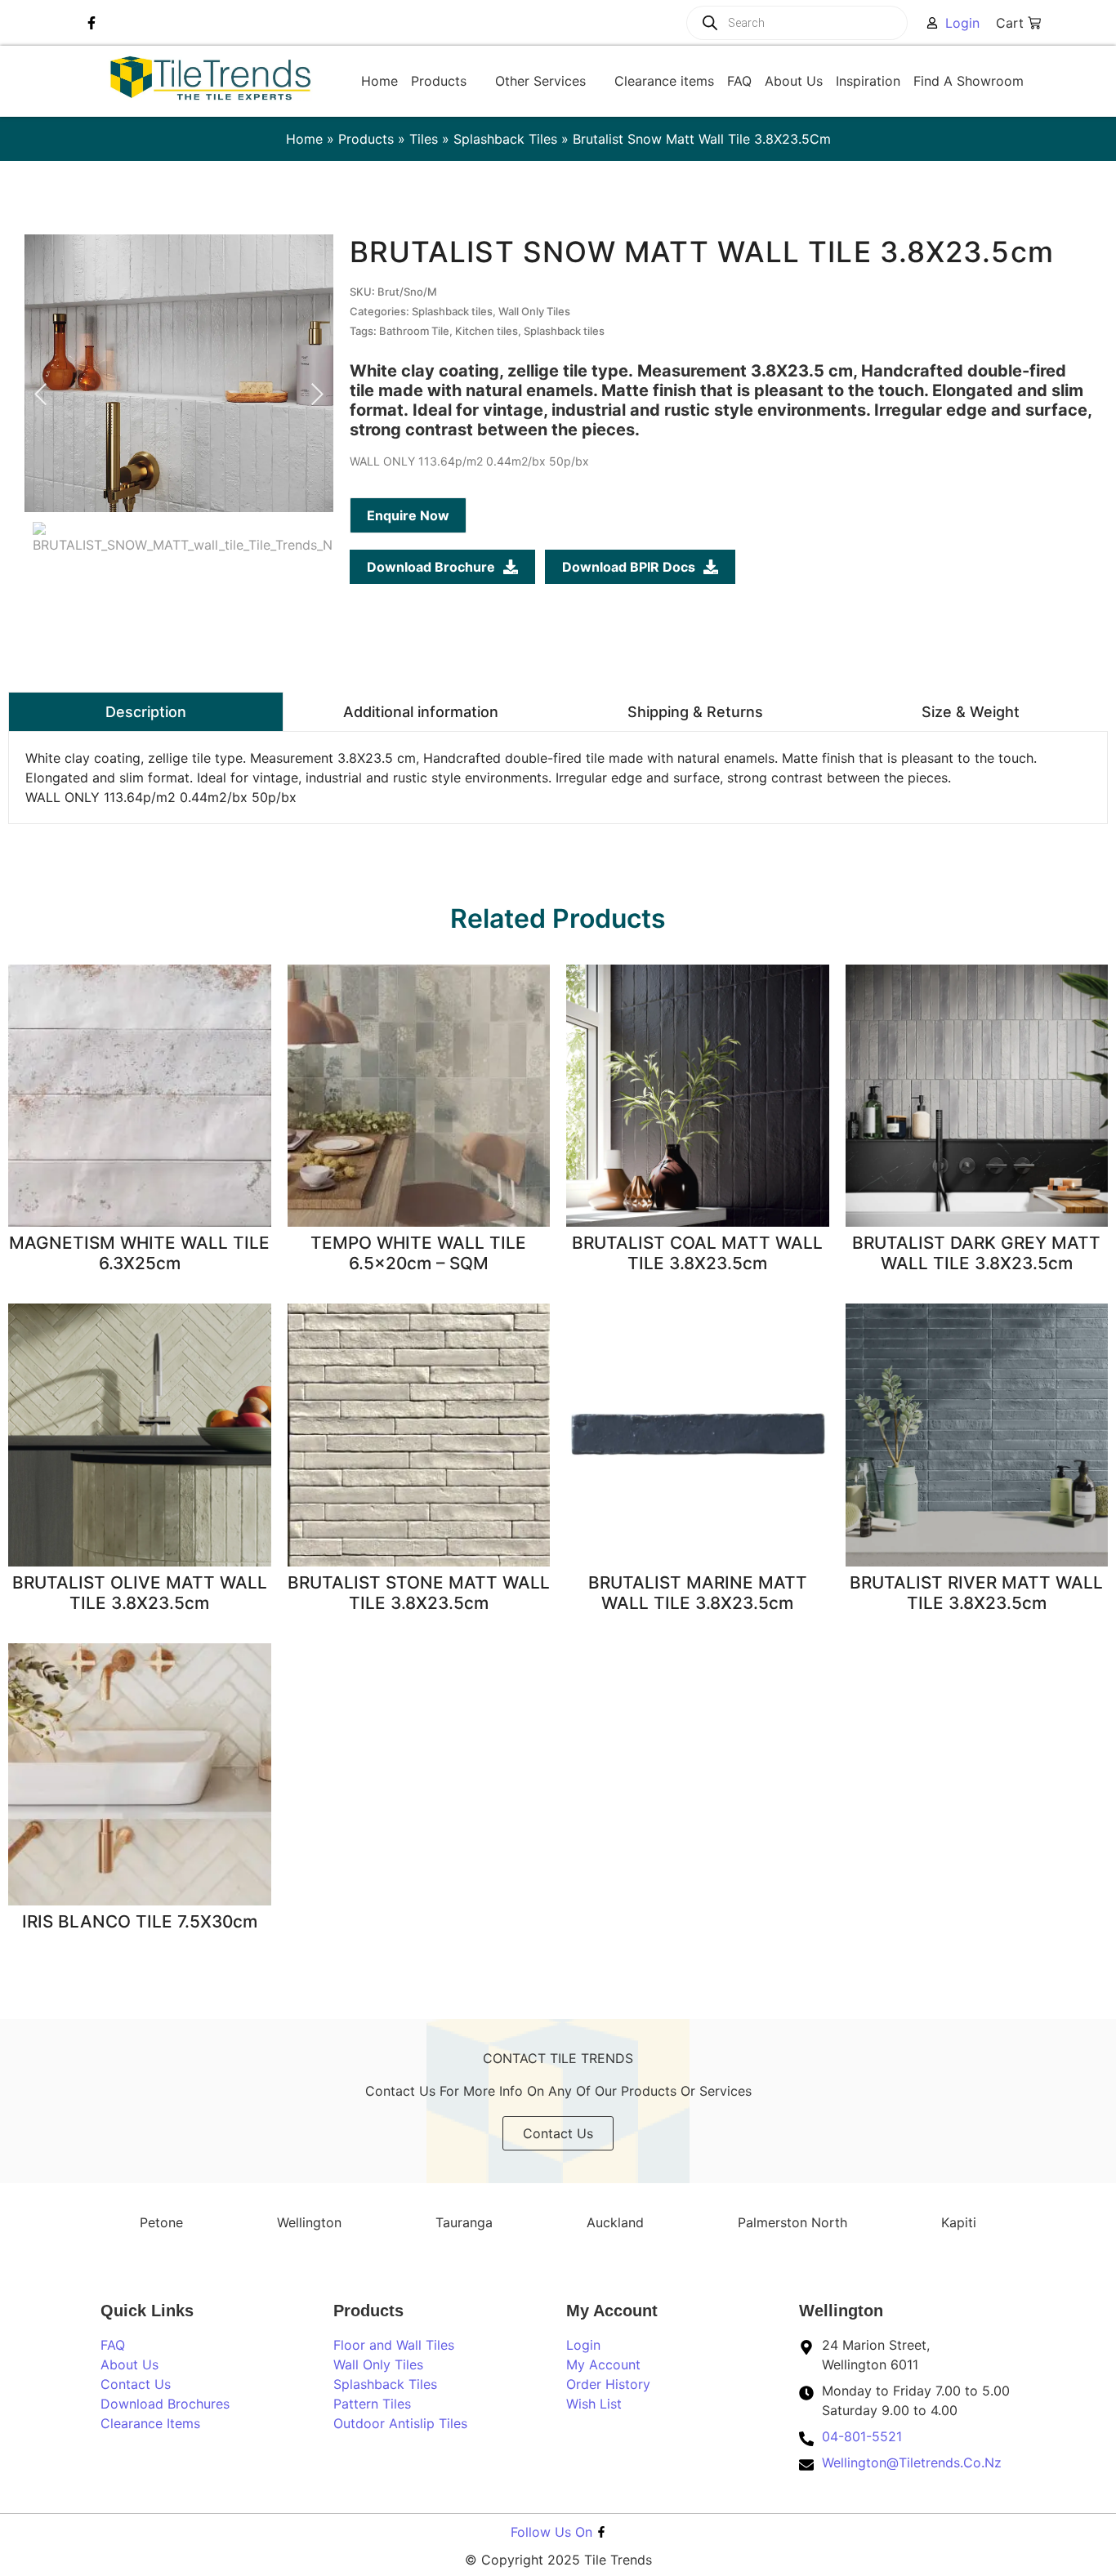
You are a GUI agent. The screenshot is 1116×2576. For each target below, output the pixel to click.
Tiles (424, 139)
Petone (161, 2222)
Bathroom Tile (414, 331)
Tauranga (464, 2222)
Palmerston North (792, 2222)
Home (304, 139)
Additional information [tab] (421, 712)
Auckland (615, 2222)
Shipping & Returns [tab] (695, 712)
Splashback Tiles (505, 139)
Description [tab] (146, 712)
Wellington (309, 2222)
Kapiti (959, 2222)
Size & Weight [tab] (971, 712)
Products (366, 139)
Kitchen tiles (487, 331)
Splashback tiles (452, 311)
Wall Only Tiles (534, 311)
